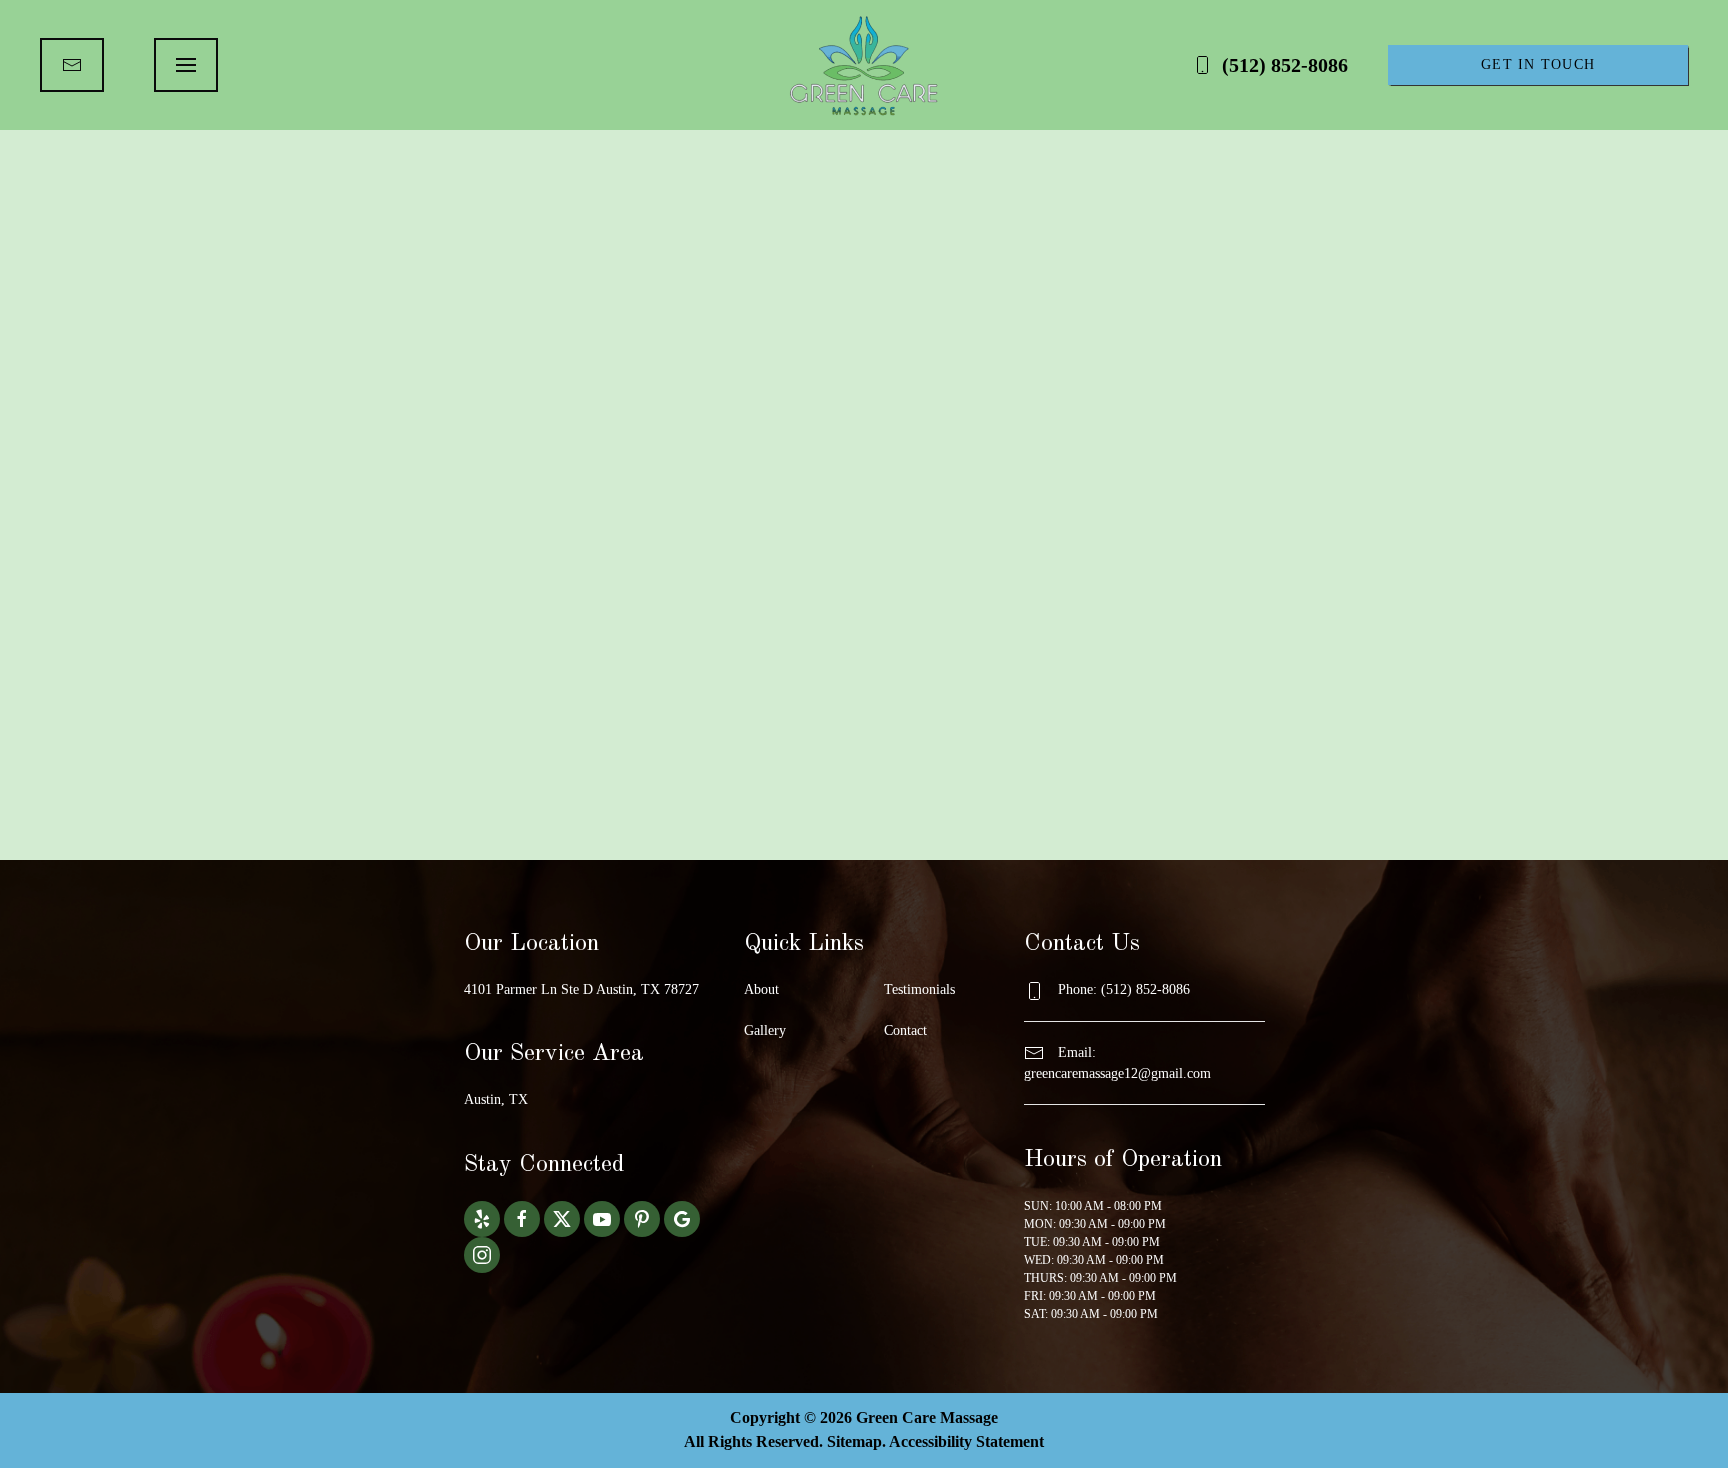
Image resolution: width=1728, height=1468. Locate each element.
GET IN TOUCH (1538, 64)
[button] (186, 65)
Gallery (765, 1030)
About (761, 989)
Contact (905, 1030)
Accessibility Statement (966, 1441)
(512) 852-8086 (1285, 65)
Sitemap (854, 1441)
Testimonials (919, 989)
